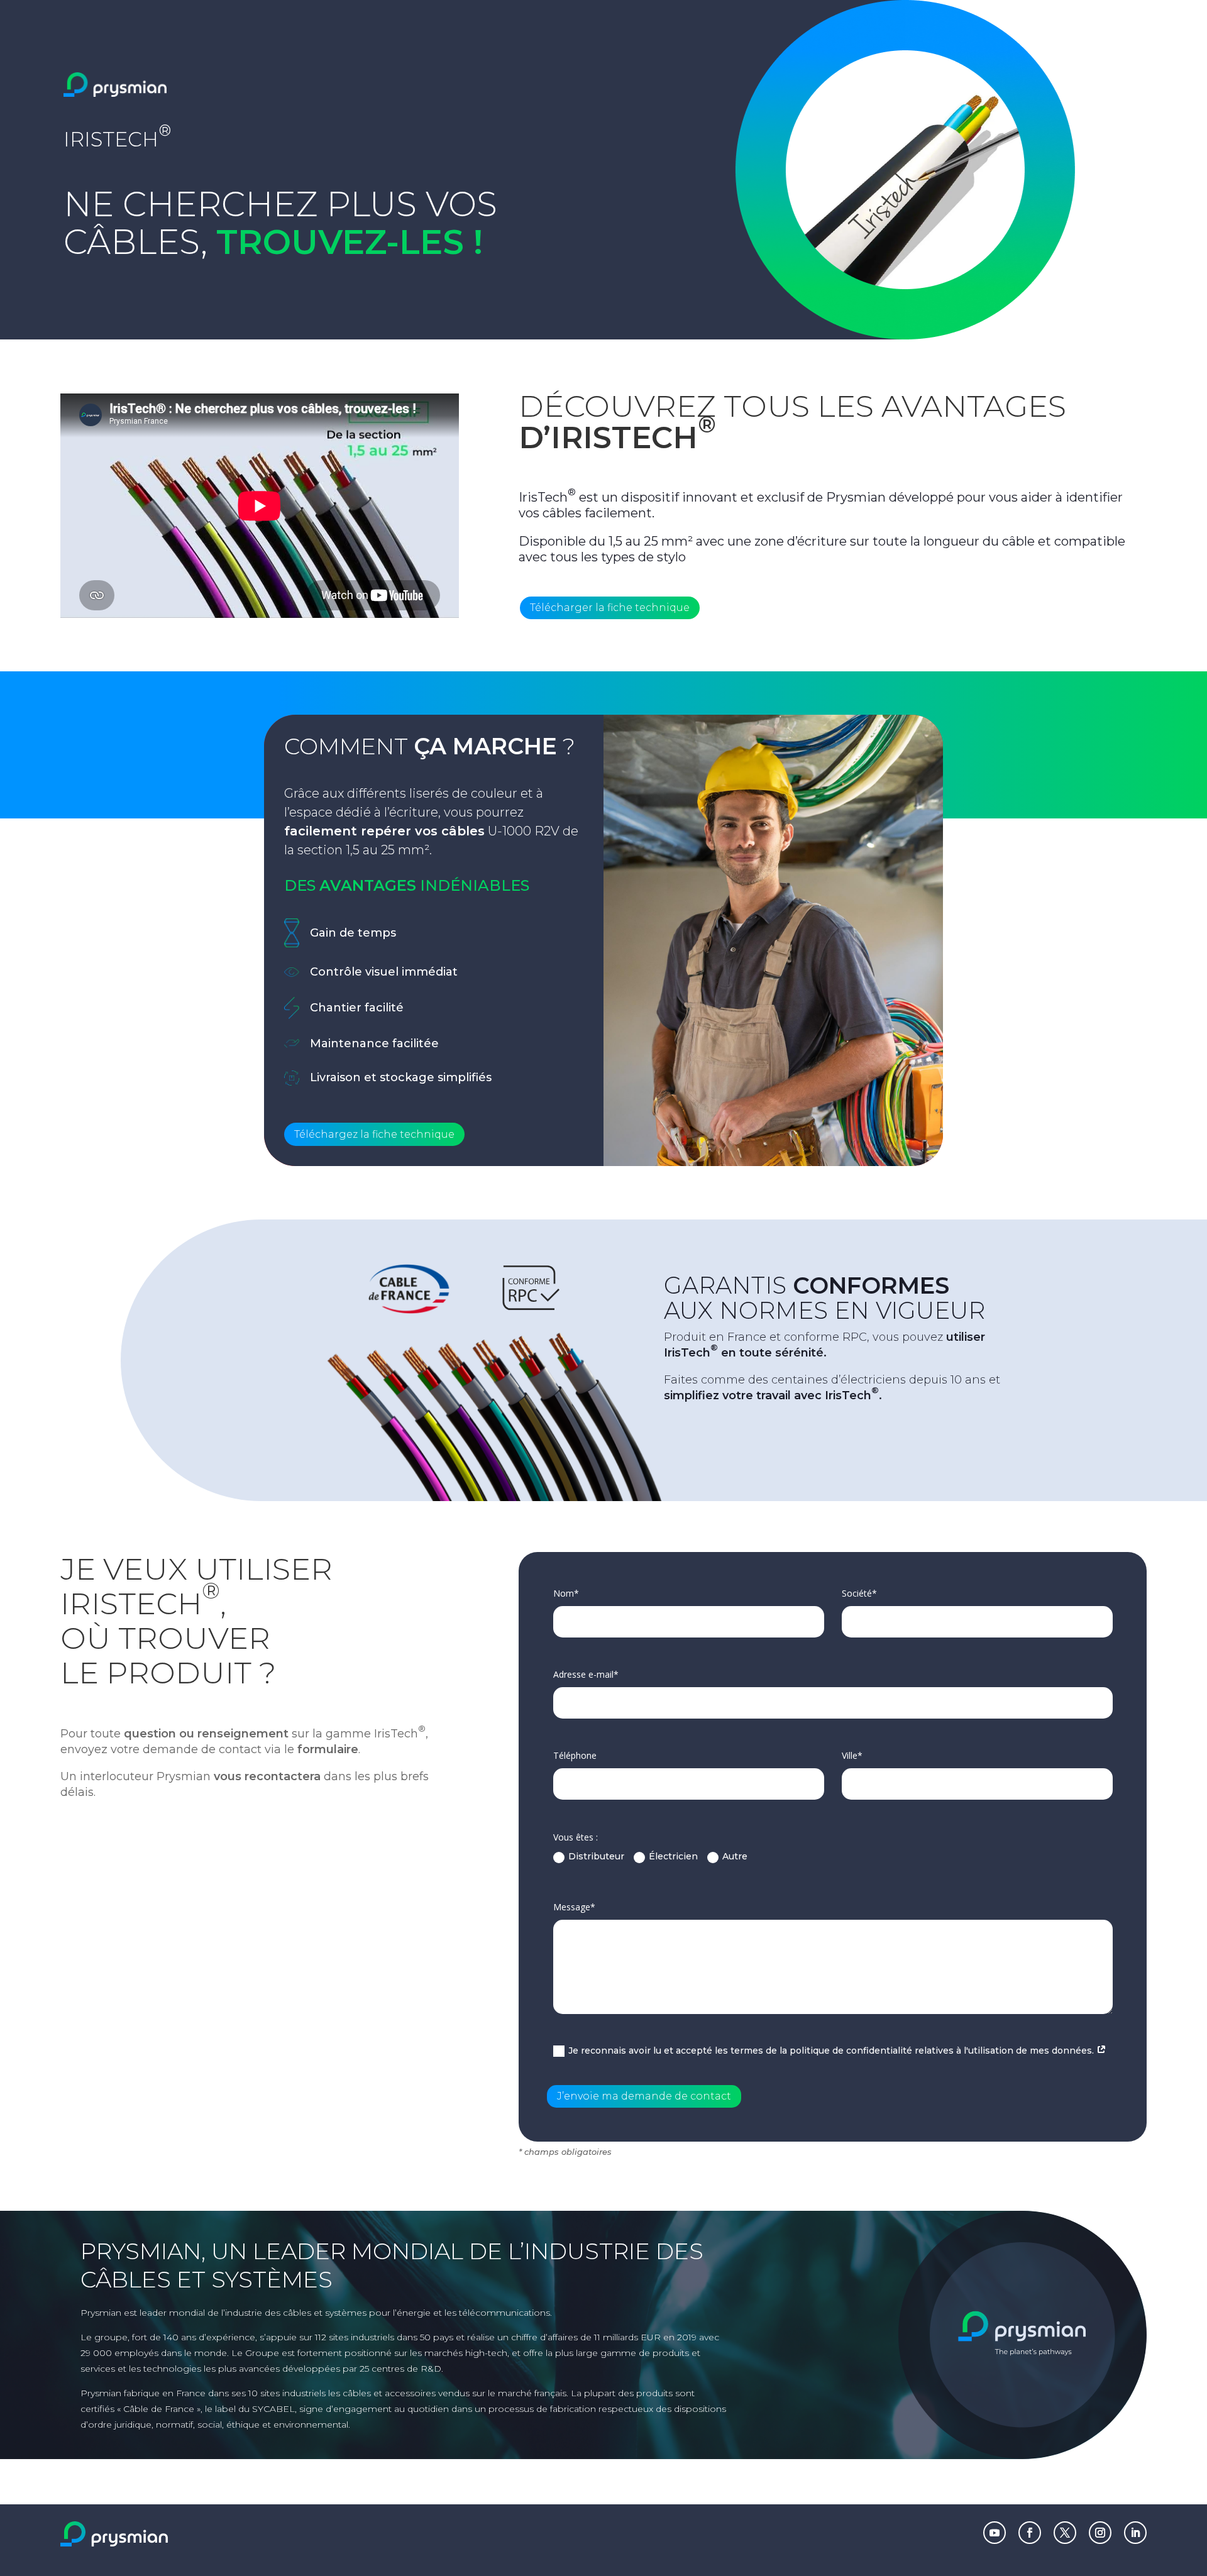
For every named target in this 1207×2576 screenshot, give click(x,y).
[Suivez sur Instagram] (1100, 2533)
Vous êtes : (576, 1837)
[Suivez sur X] (1065, 2533)
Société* (859, 1593)
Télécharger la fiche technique (610, 608)
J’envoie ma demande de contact (644, 2096)
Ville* (852, 1755)
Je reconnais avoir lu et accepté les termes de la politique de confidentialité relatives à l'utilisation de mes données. (832, 2050)
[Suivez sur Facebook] (1030, 2533)
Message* (574, 1907)
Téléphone (575, 1755)
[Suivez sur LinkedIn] (1135, 2533)
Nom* (566, 1593)
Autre (735, 1856)
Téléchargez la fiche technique (374, 1134)
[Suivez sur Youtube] (995, 2533)
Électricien (673, 1856)
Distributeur (596, 1856)
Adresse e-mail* (586, 1674)
